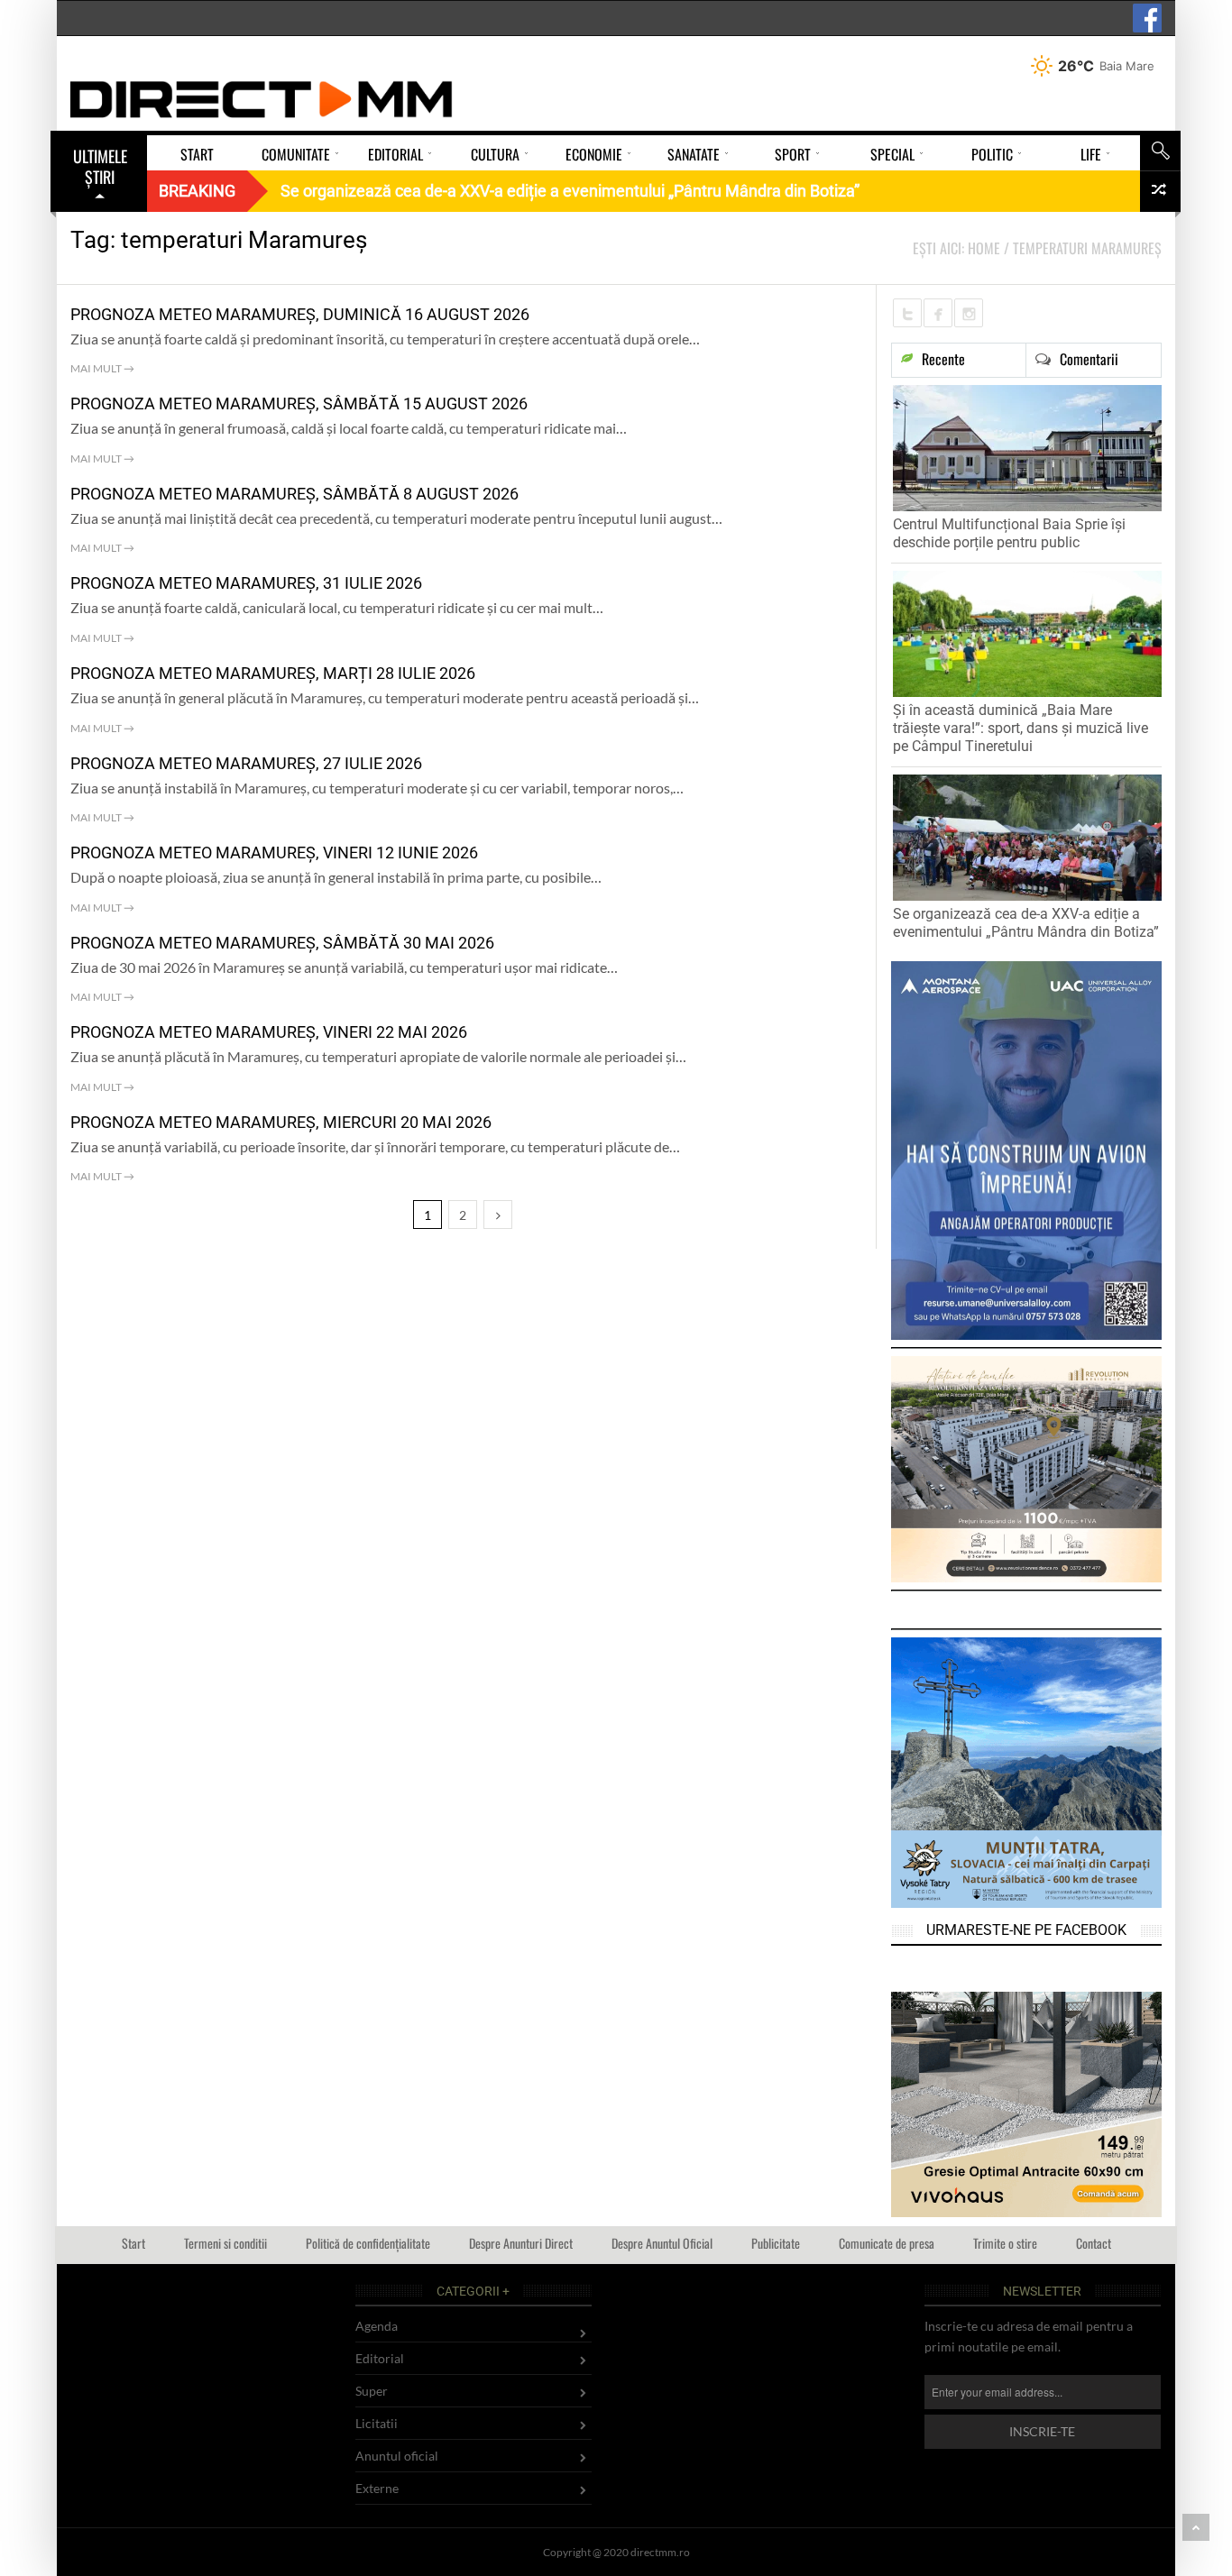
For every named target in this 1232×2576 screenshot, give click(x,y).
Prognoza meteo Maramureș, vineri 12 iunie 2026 (274, 853)
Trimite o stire (1005, 2243)
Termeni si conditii (225, 2243)
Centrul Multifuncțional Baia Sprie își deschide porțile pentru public (1009, 533)
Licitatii (377, 2423)
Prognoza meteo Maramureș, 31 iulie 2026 (246, 583)
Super (372, 2391)
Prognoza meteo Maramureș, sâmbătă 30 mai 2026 (282, 943)
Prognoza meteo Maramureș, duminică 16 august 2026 (300, 314)
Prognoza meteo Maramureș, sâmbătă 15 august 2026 (299, 403)
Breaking (197, 191)
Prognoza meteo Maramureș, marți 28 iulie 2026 (273, 673)
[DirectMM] (262, 99)
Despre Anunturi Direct (521, 2243)
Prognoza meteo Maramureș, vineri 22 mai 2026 (269, 1032)
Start (133, 2243)
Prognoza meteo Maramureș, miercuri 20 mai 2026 (281, 1122)
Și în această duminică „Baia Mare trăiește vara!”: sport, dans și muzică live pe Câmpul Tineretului (1021, 728)
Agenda (377, 2326)
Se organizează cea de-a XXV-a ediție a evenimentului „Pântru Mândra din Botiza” (1026, 923)
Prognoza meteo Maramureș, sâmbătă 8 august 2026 (294, 494)
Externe (377, 2488)
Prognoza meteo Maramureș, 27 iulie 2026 (246, 763)
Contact (1094, 2243)
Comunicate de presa (887, 2243)
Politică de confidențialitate (368, 2243)
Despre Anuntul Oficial (662, 2243)
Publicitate (776, 2243)
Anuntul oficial (397, 2456)
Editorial (380, 2358)
